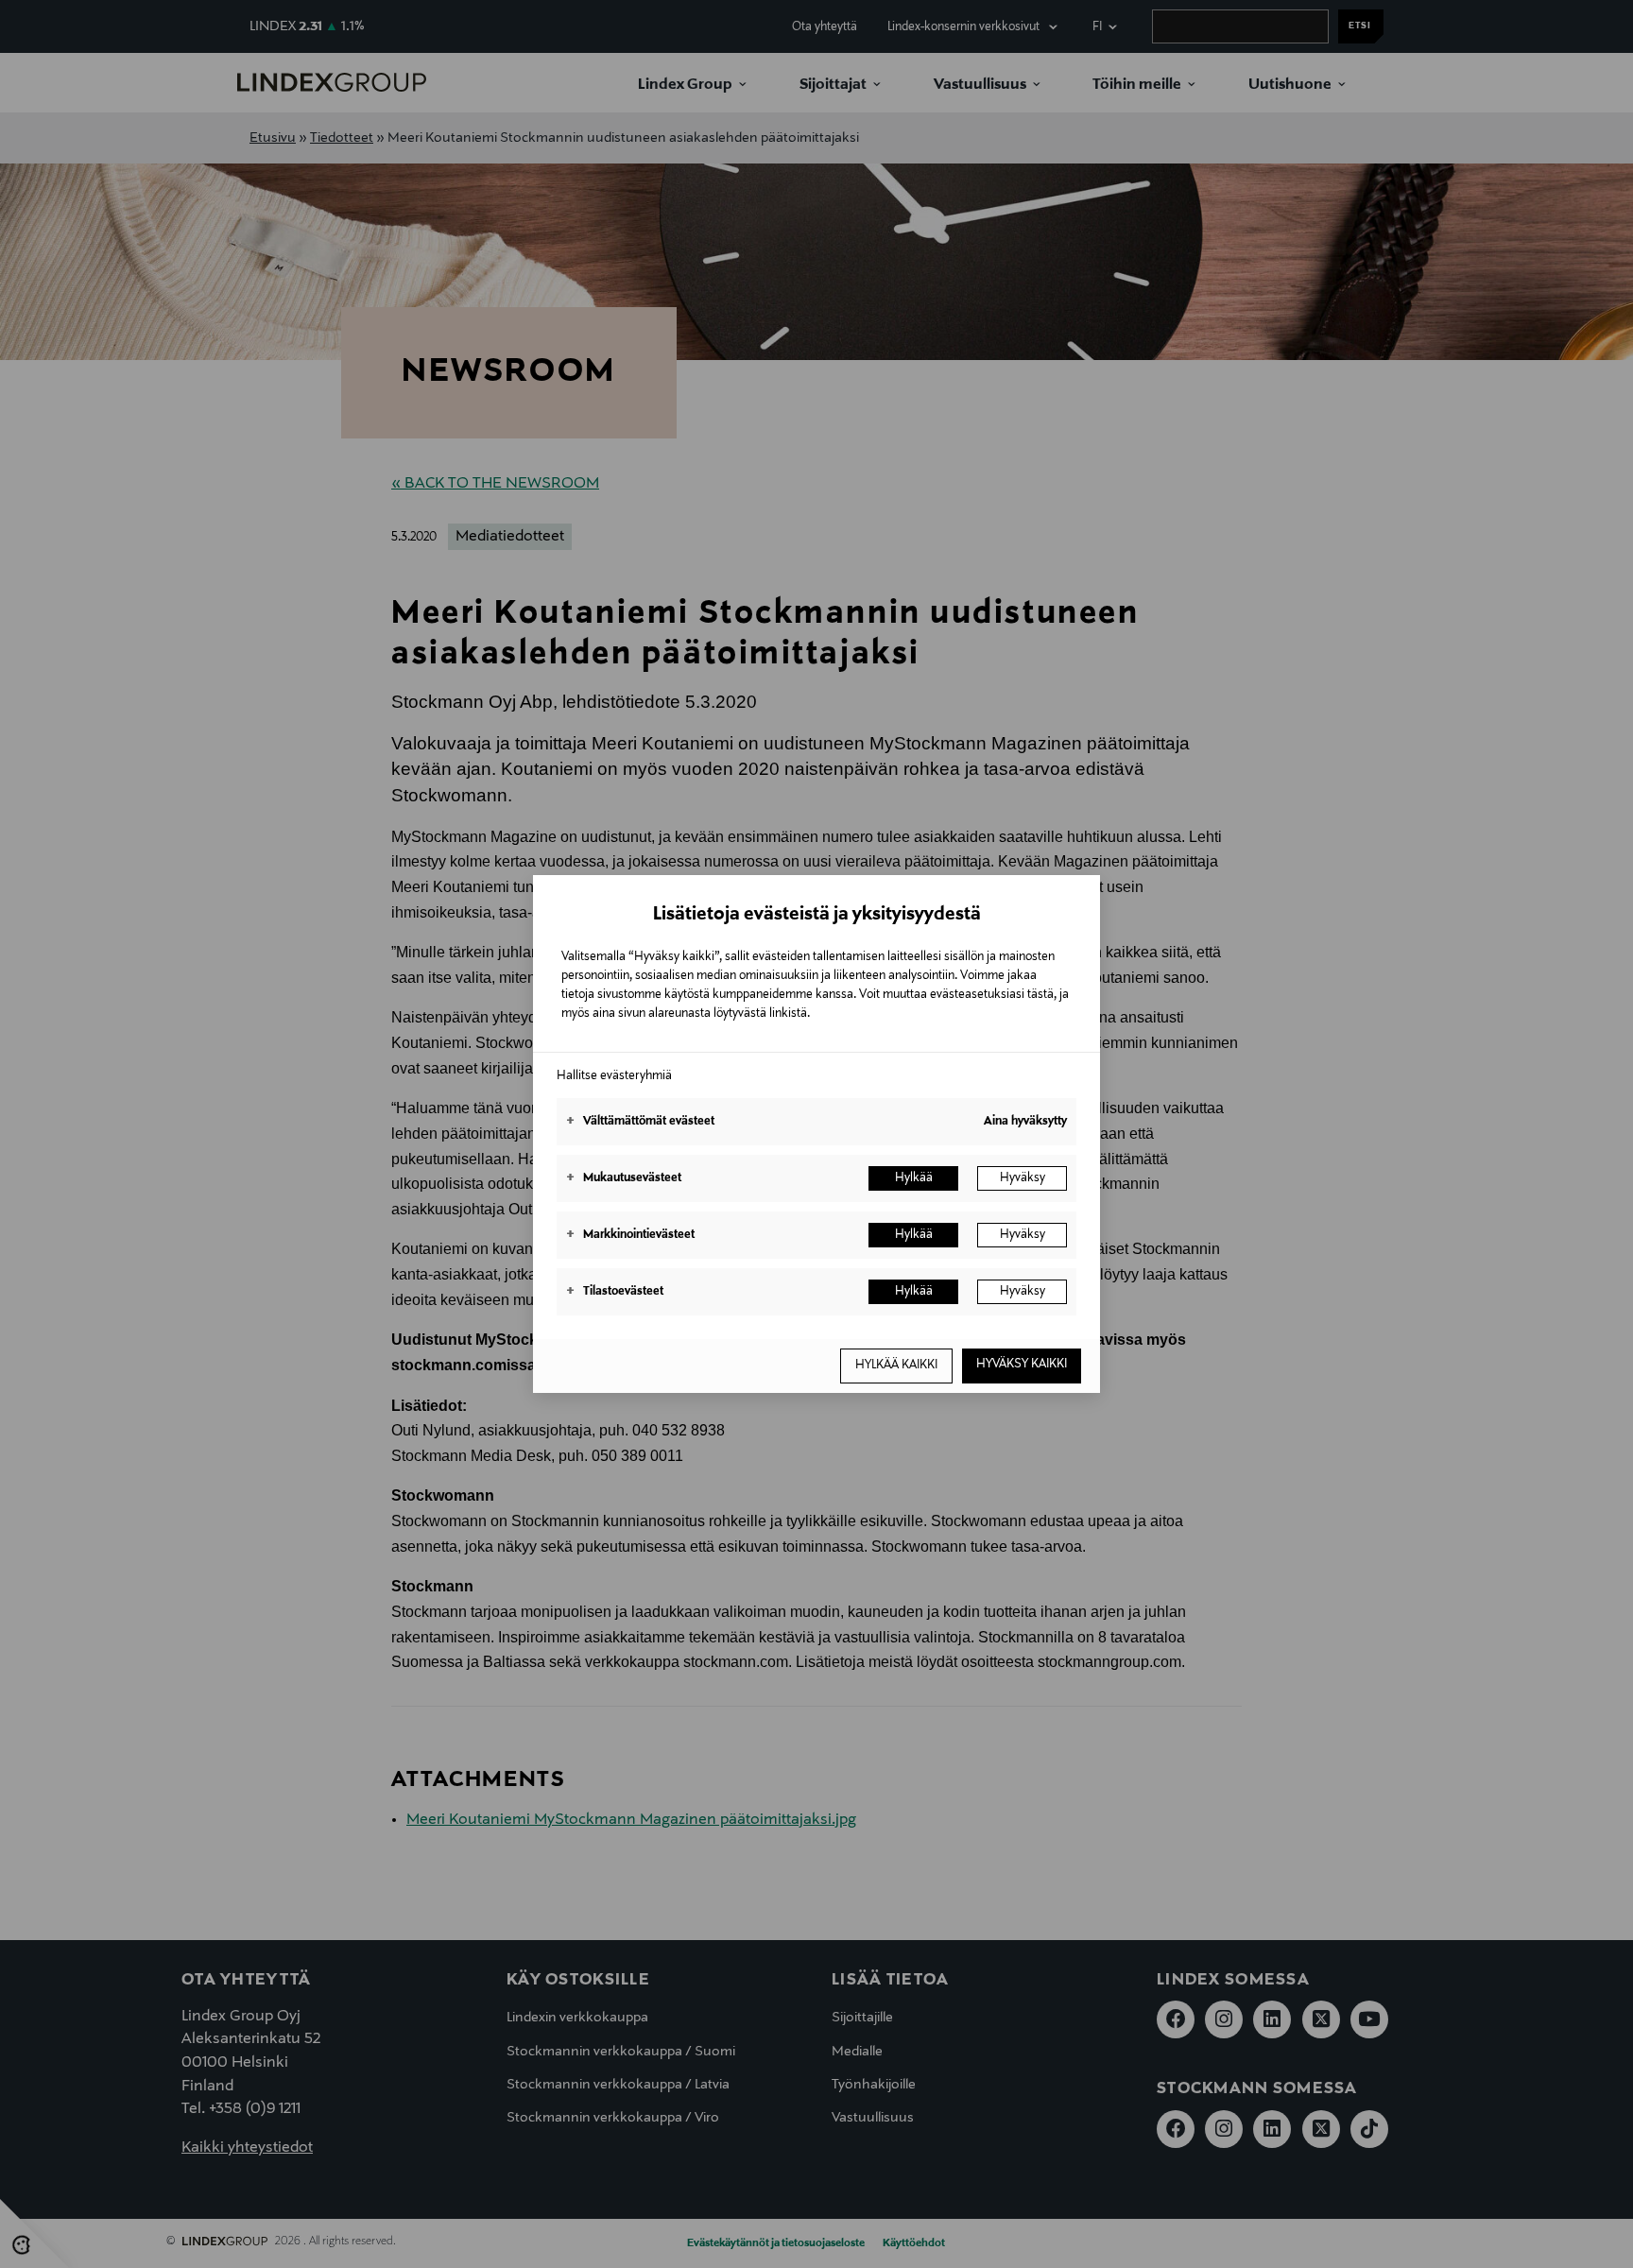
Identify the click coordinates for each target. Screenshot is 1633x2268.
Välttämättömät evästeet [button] (640, 1122)
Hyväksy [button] (1023, 1178)
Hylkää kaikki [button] (896, 1366)
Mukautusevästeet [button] (624, 1178)
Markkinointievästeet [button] (630, 1235)
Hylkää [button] (914, 1178)
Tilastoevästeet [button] (615, 1292)
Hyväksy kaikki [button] (1022, 1365)
